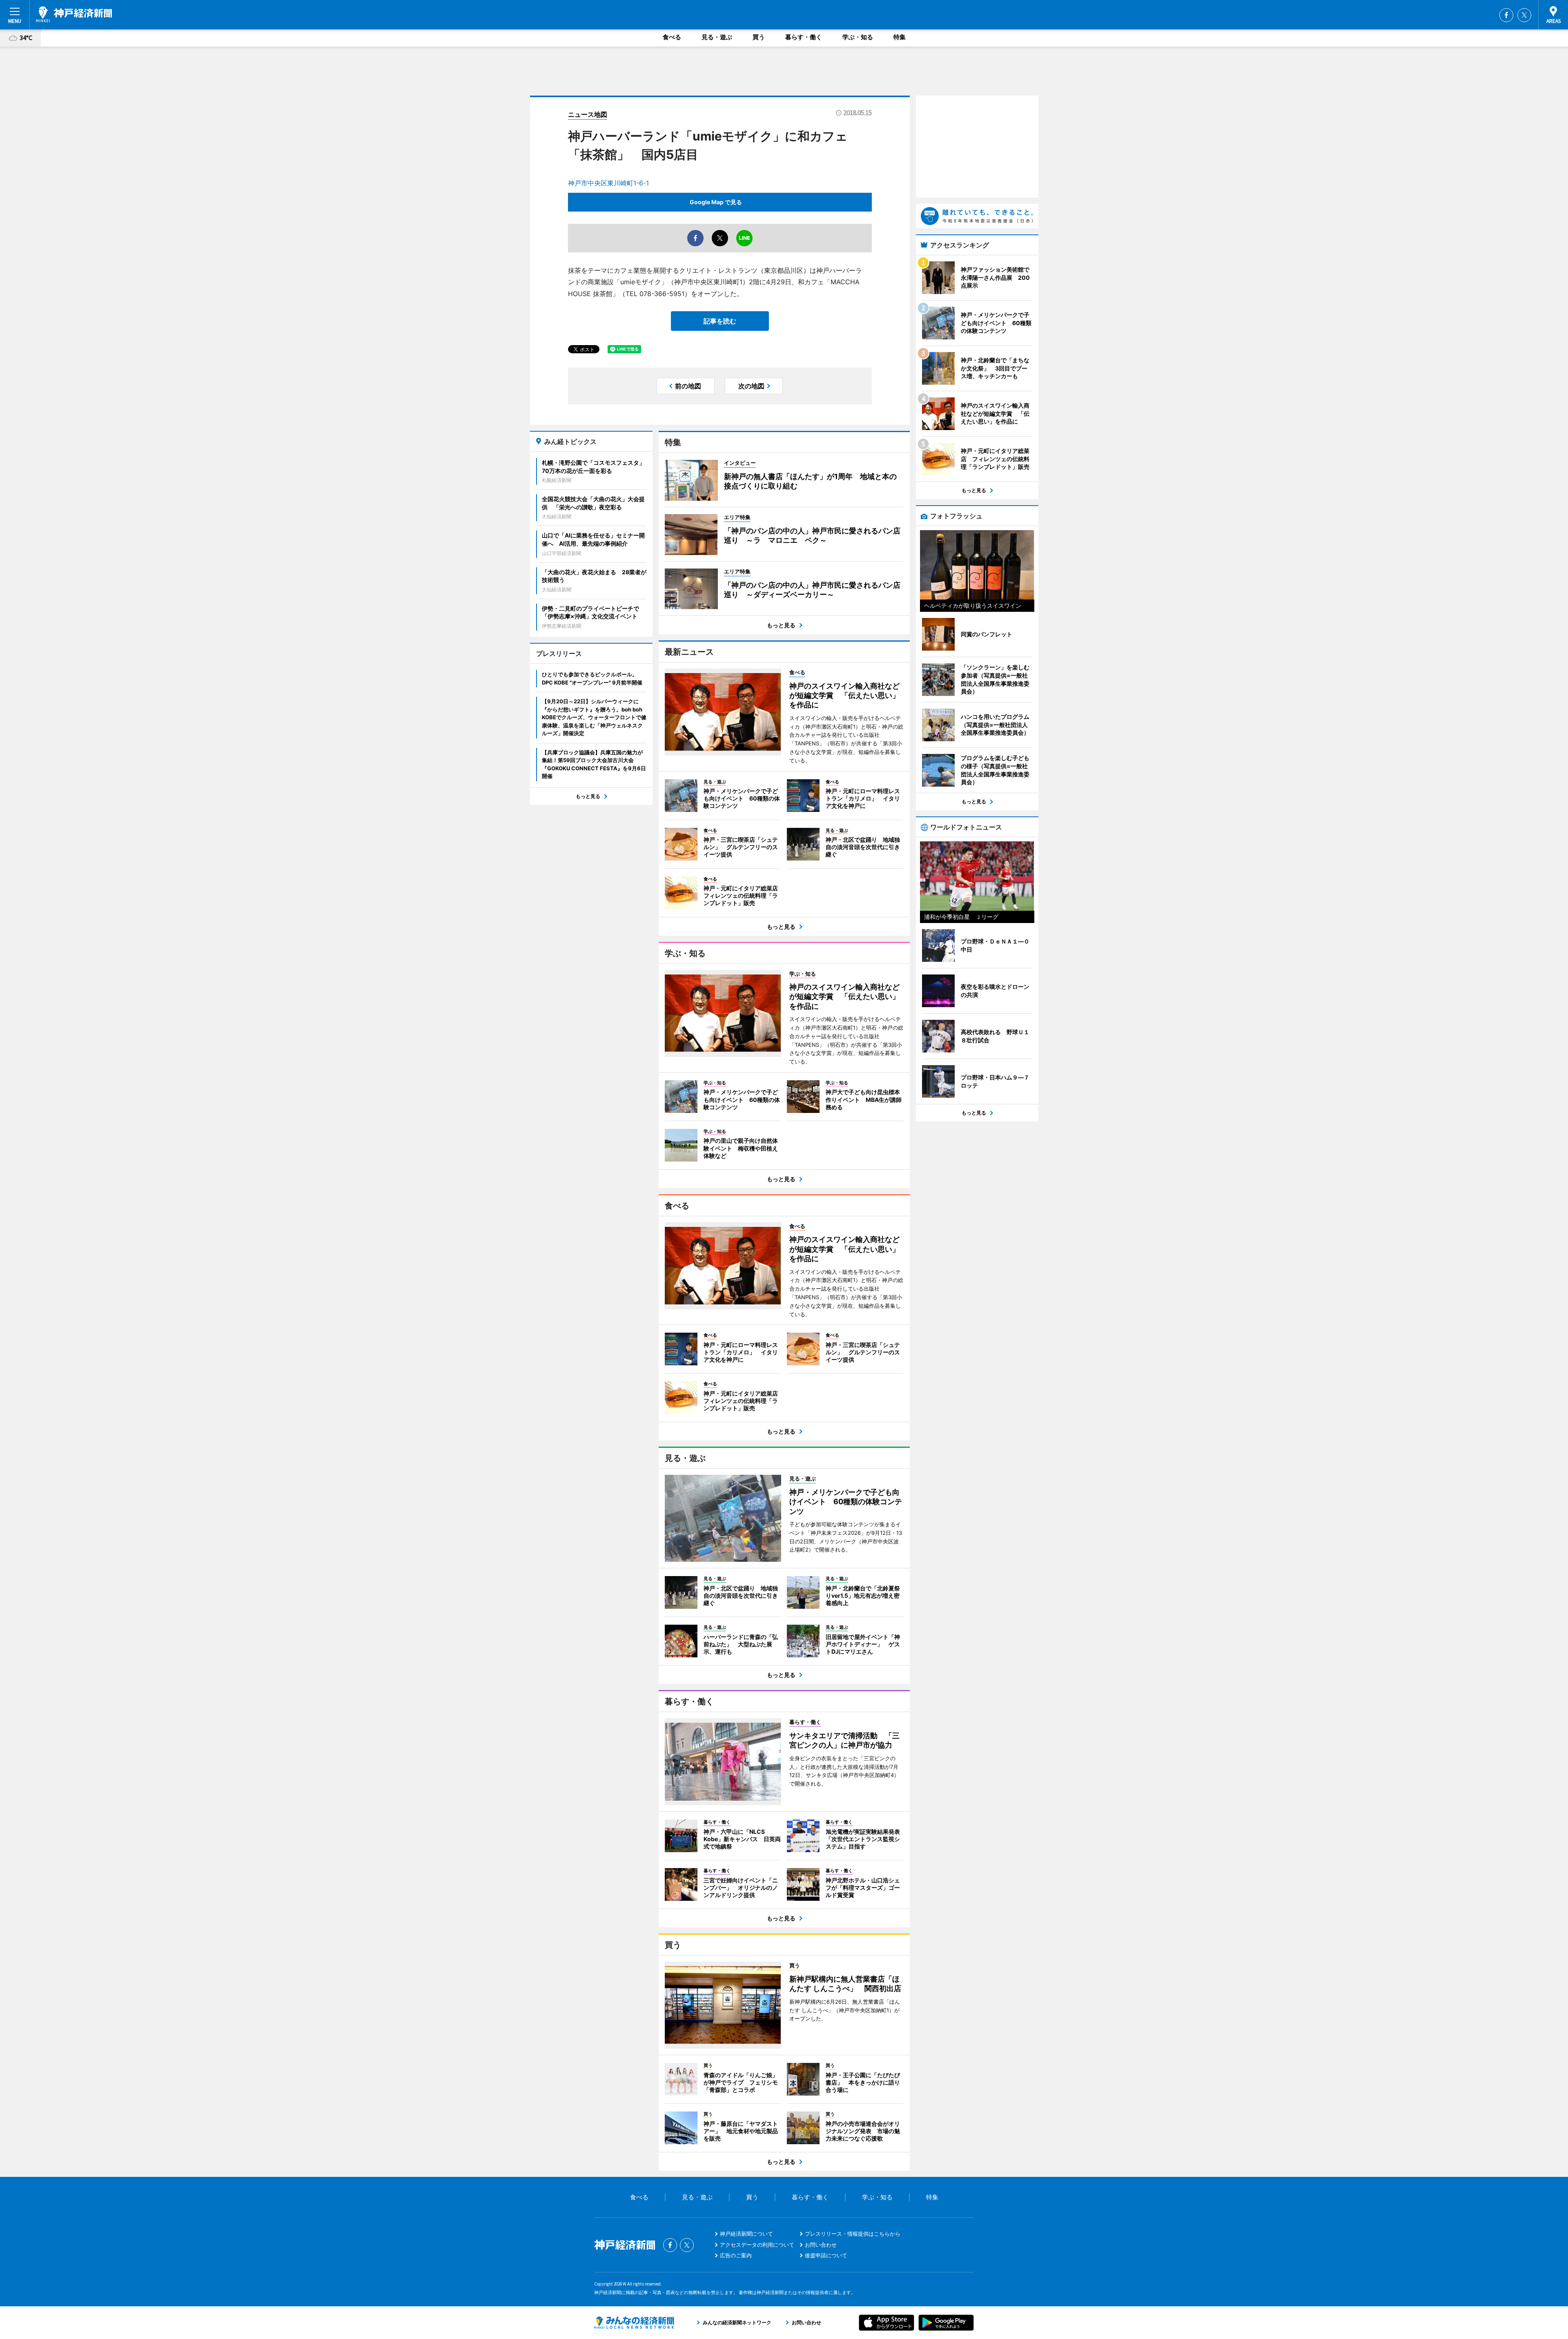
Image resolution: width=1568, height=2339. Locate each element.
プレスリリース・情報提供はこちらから (853, 2234)
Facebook (1506, 15)
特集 (900, 37)
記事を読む (720, 321)
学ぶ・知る (858, 37)
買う (759, 37)
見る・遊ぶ (717, 37)
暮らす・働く (804, 37)
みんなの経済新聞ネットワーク (634, 2323)
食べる (672, 37)
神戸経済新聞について (746, 2234)
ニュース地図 (588, 114)
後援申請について (826, 2255)
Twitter (1524, 15)
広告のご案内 (736, 2255)
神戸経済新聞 (74, 14)
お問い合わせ (821, 2245)
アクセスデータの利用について (757, 2245)
